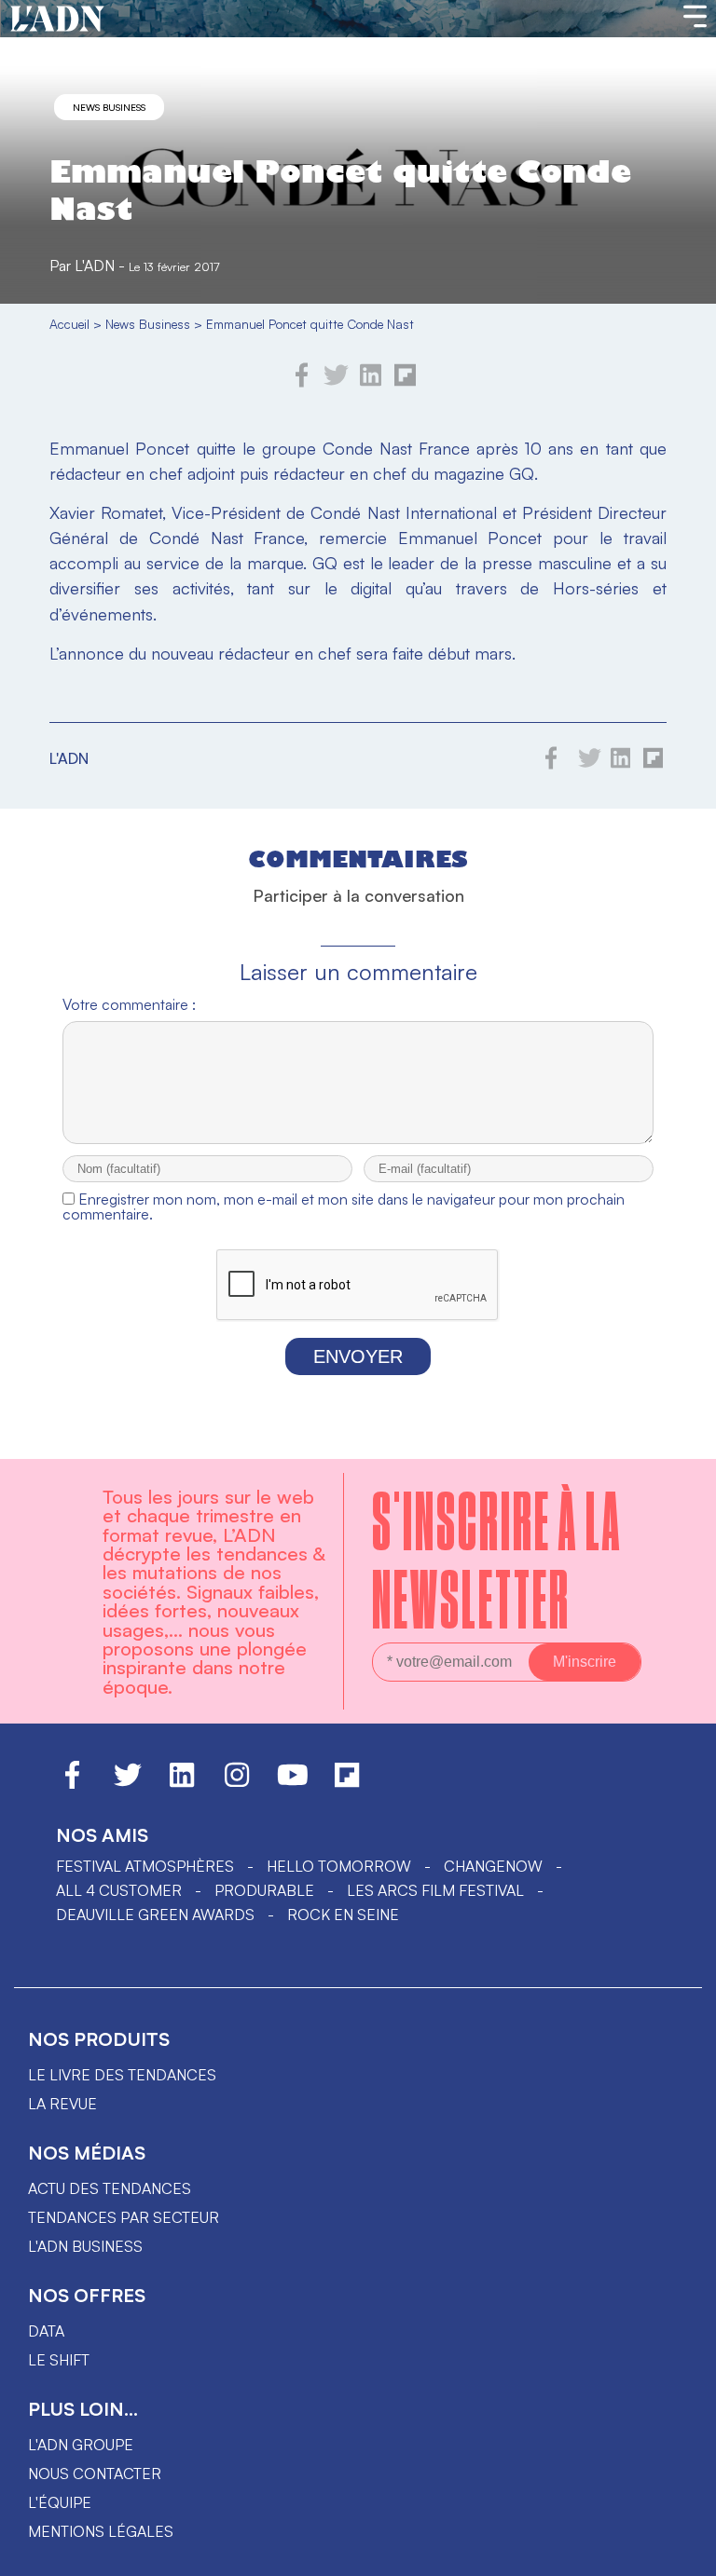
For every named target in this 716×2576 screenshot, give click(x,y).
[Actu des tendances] (57, 20)
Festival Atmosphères (145, 1866)
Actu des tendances (110, 2188)
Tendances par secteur (124, 2217)
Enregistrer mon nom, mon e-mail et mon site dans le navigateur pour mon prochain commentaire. (344, 1206)
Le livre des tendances (122, 2075)
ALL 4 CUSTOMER (119, 1890)
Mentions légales (101, 2531)
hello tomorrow (339, 1866)
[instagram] (237, 1783)
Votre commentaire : (129, 1004)
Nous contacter (95, 2474)
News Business (109, 107)
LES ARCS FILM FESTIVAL (435, 1890)
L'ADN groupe (81, 2445)
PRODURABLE (264, 1890)
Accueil (69, 324)
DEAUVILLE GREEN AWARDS (155, 1915)
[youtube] (293, 1783)
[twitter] (336, 382)
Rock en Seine (343, 1915)
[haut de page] (683, 2553)
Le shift (59, 2360)
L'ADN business (85, 2246)
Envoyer (358, 1356)
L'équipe (60, 2502)
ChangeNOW (493, 1866)
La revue (62, 2104)
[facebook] (302, 382)
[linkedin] (371, 382)
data (46, 2331)
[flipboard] (405, 382)
